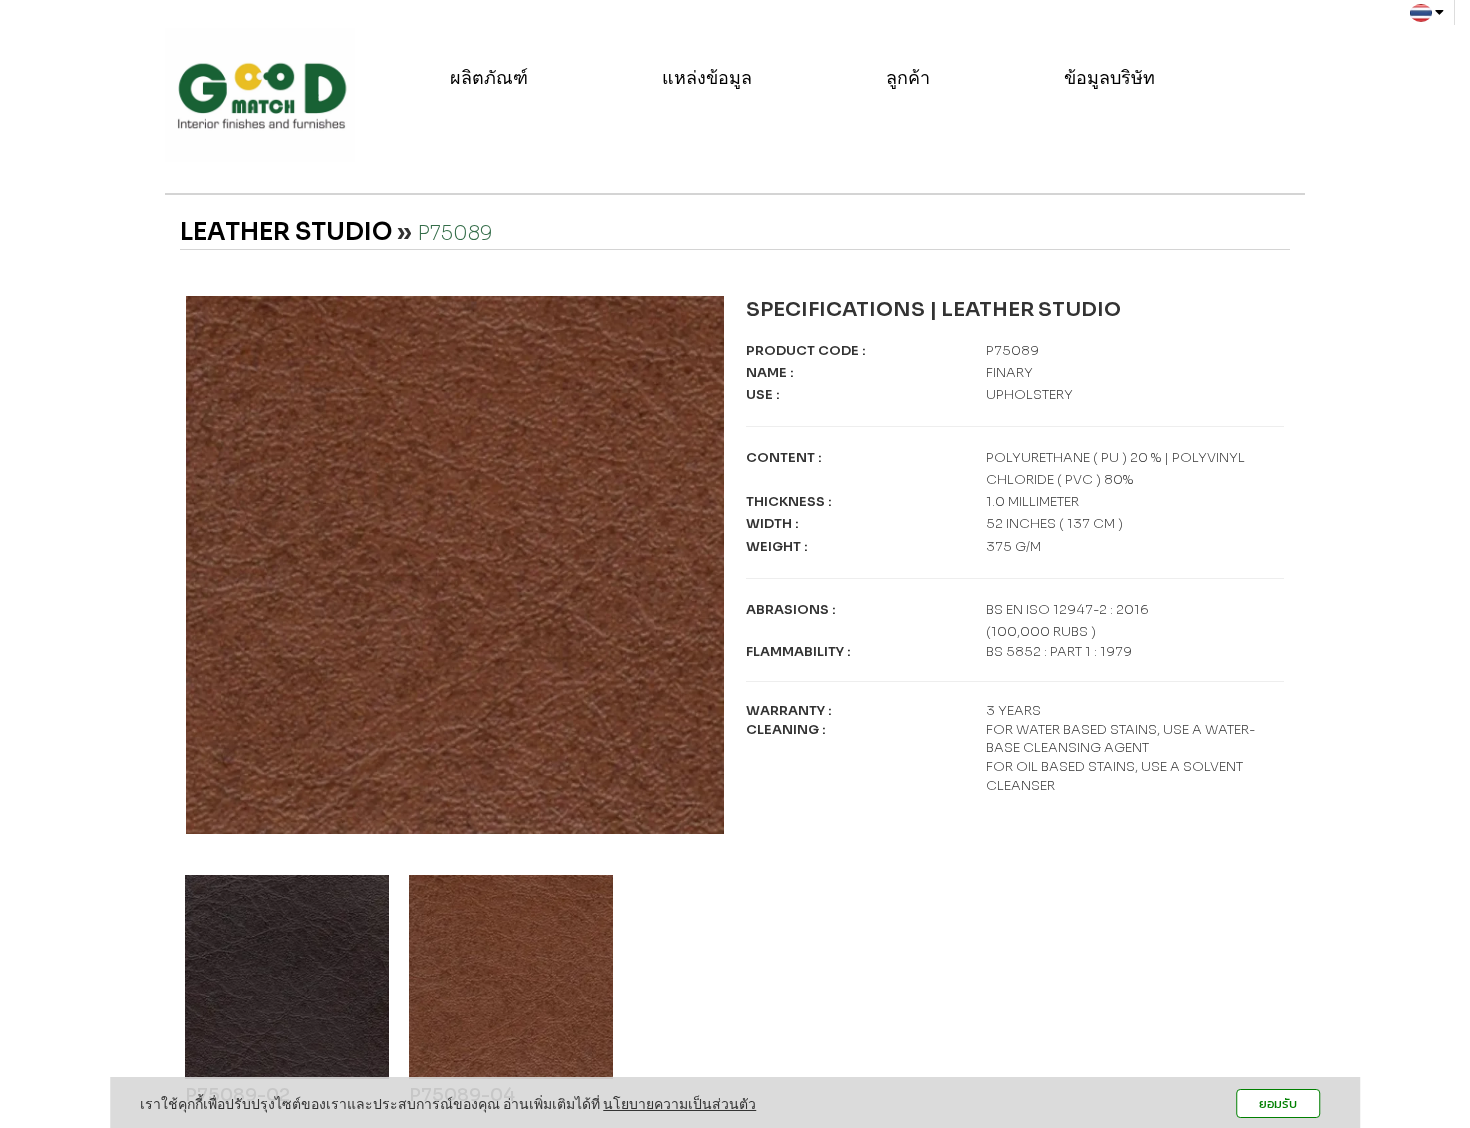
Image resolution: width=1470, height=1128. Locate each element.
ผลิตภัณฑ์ (491, 78)
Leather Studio (286, 232)
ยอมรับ (1278, 1103)
